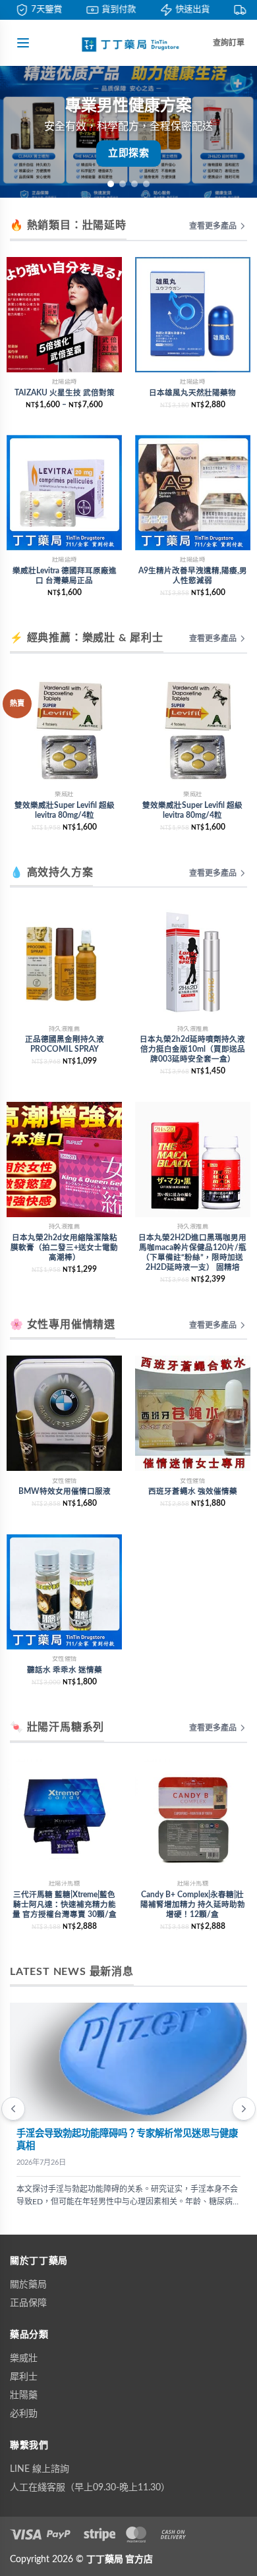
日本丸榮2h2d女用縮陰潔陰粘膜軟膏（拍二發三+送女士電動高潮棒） (64, 1248)
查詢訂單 (229, 43)
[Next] (244, 2109)
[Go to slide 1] (111, 184)
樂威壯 (24, 2359)
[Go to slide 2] (123, 184)
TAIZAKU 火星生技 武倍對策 (65, 393)
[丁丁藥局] (128, 43)
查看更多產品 (213, 226)
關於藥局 (28, 2285)
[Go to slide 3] (134, 184)
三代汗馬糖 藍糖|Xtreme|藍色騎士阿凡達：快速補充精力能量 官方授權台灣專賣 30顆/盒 (65, 1905)
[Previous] (13, 2109)
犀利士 (24, 2377)
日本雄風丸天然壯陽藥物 (192, 393)
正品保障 (28, 2303)
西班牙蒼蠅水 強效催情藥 (193, 1492)
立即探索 (128, 153)
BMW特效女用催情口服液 (65, 1492)
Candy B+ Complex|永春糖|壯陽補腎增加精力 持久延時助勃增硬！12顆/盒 (193, 1905)
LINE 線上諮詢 (40, 2469)
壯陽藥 (24, 2395)
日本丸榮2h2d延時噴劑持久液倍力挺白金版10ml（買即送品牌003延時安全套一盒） (192, 1049)
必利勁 (24, 2414)
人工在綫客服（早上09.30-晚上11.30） (90, 2488)
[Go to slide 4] (146, 184)
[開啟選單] (23, 43)
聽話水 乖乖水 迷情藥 (65, 1670)
